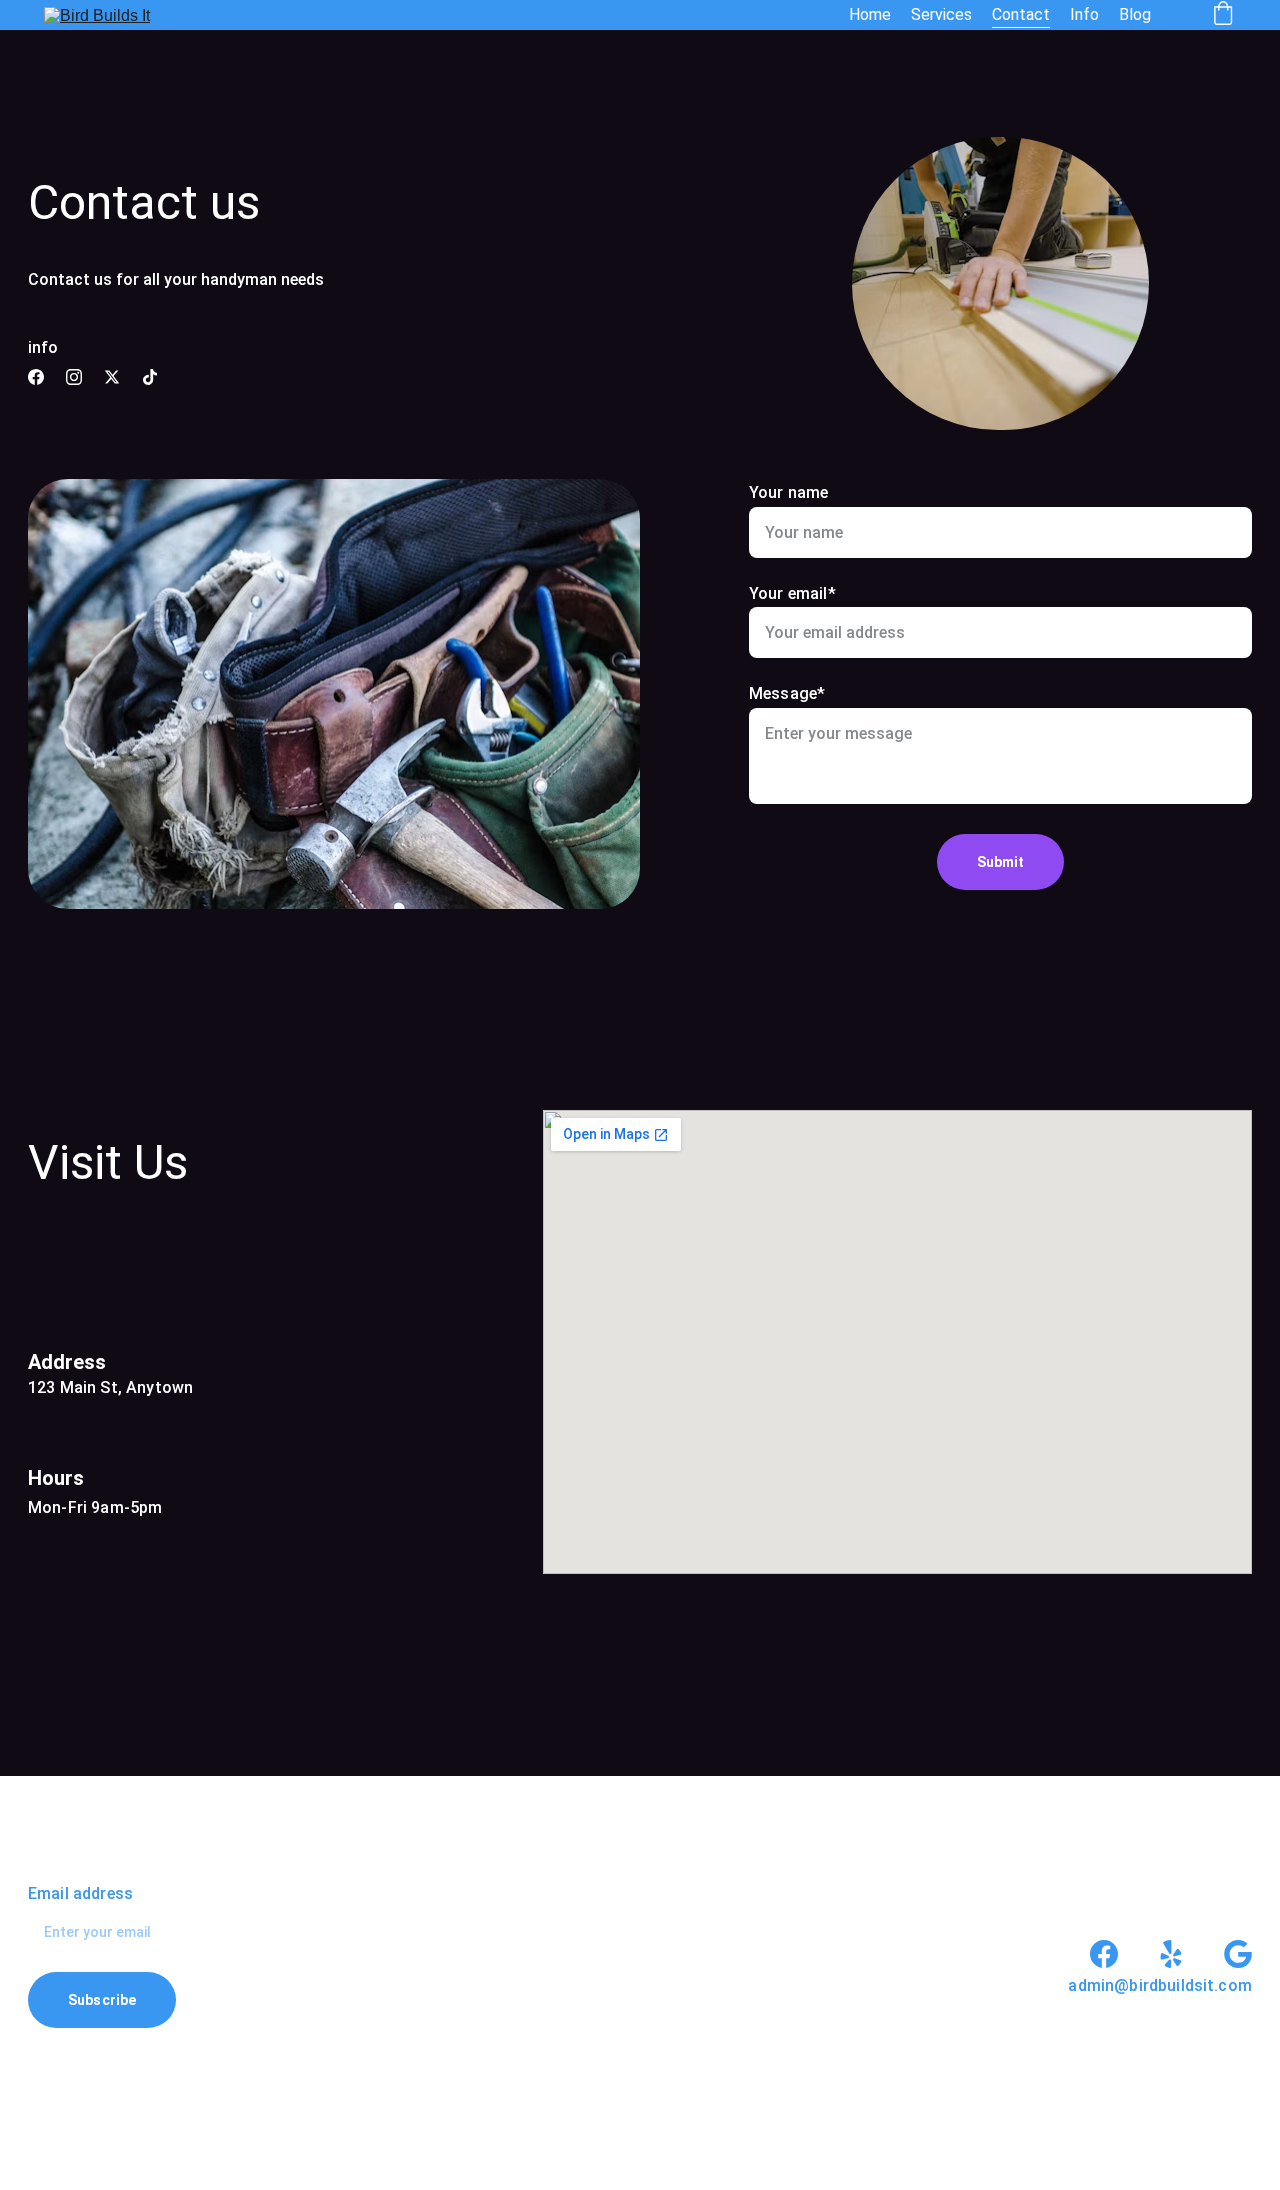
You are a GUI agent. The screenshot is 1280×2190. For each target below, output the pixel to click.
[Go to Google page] (1238, 1954)
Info (1084, 14)
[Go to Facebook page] (36, 377)
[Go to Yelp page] (1171, 1954)
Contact (1021, 14)
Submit (1001, 862)
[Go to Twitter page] (112, 377)
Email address (80, 1893)
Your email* (792, 593)
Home (870, 14)
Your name (788, 492)
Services (941, 14)
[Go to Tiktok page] (150, 377)
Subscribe (102, 2000)
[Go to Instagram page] (74, 377)
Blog (1135, 14)
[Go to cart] (1223, 15)
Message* (787, 693)
